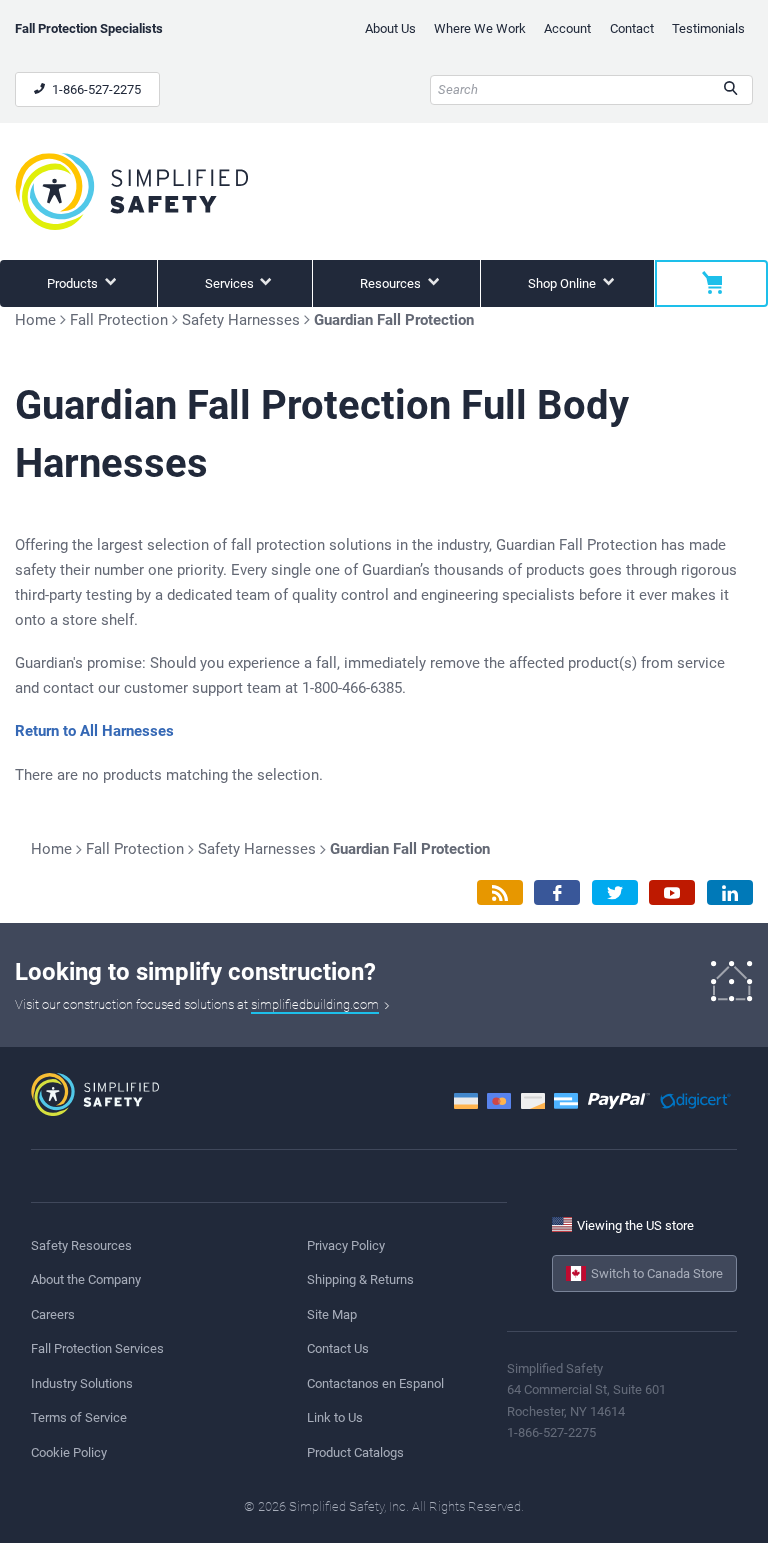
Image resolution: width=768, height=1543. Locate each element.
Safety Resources (81, 1245)
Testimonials (708, 28)
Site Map (332, 1314)
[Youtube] (672, 892)
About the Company (86, 1279)
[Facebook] (557, 892)
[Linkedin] (730, 892)
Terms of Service (79, 1417)
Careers (53, 1314)
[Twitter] (615, 892)
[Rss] (500, 892)
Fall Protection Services (97, 1348)
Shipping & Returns (360, 1279)
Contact (632, 28)
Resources (392, 283)
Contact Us (338, 1348)
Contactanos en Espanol (375, 1383)
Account (567, 28)
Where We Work (480, 28)
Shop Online (563, 283)
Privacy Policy (346, 1245)
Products (74, 283)
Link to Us (335, 1417)
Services (231, 283)
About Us (390, 28)
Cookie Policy (69, 1452)
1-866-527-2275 (95, 89)
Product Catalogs (355, 1452)
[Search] (730, 90)
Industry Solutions (82, 1383)
